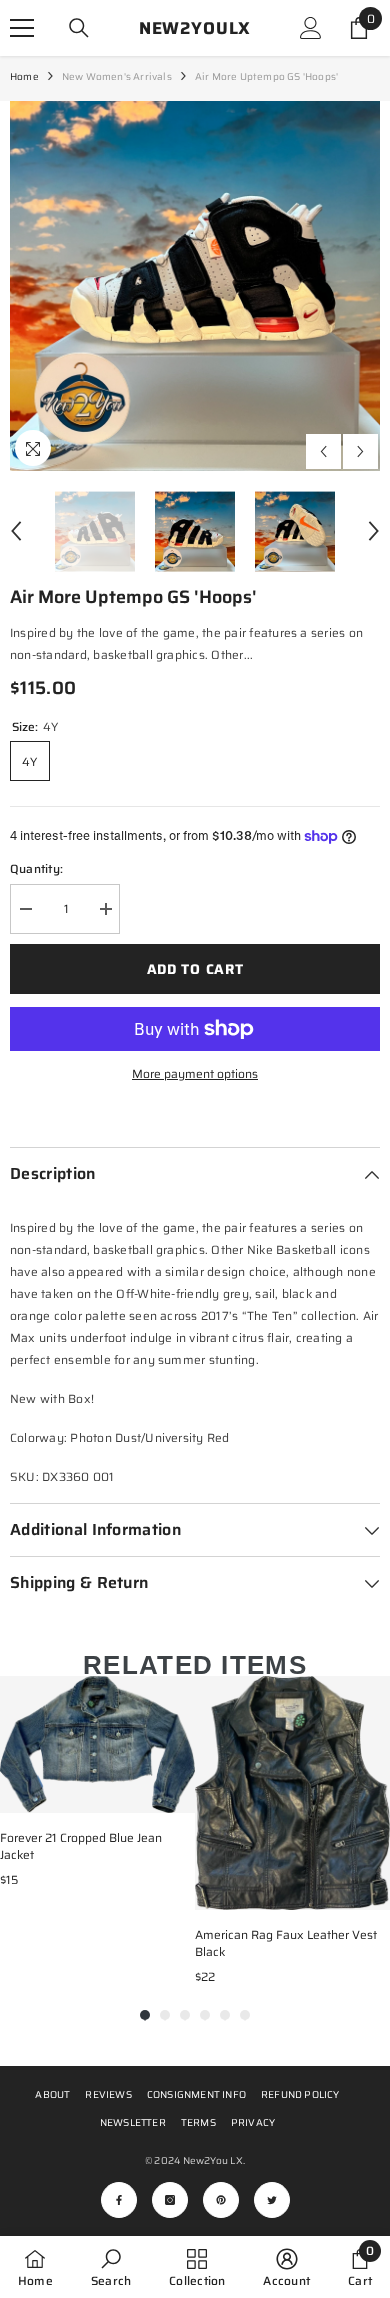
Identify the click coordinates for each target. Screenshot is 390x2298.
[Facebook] (119, 2200)
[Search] (79, 28)
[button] (323, 451)
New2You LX (213, 2160)
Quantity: (36, 868)
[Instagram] (170, 2200)
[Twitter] (272, 2200)
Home (24, 76)
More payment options (195, 1073)
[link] (111, 2267)
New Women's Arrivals (117, 76)
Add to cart (195, 969)
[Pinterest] (221, 2200)
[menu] (22, 28)
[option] (195, 286)
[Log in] (311, 28)
